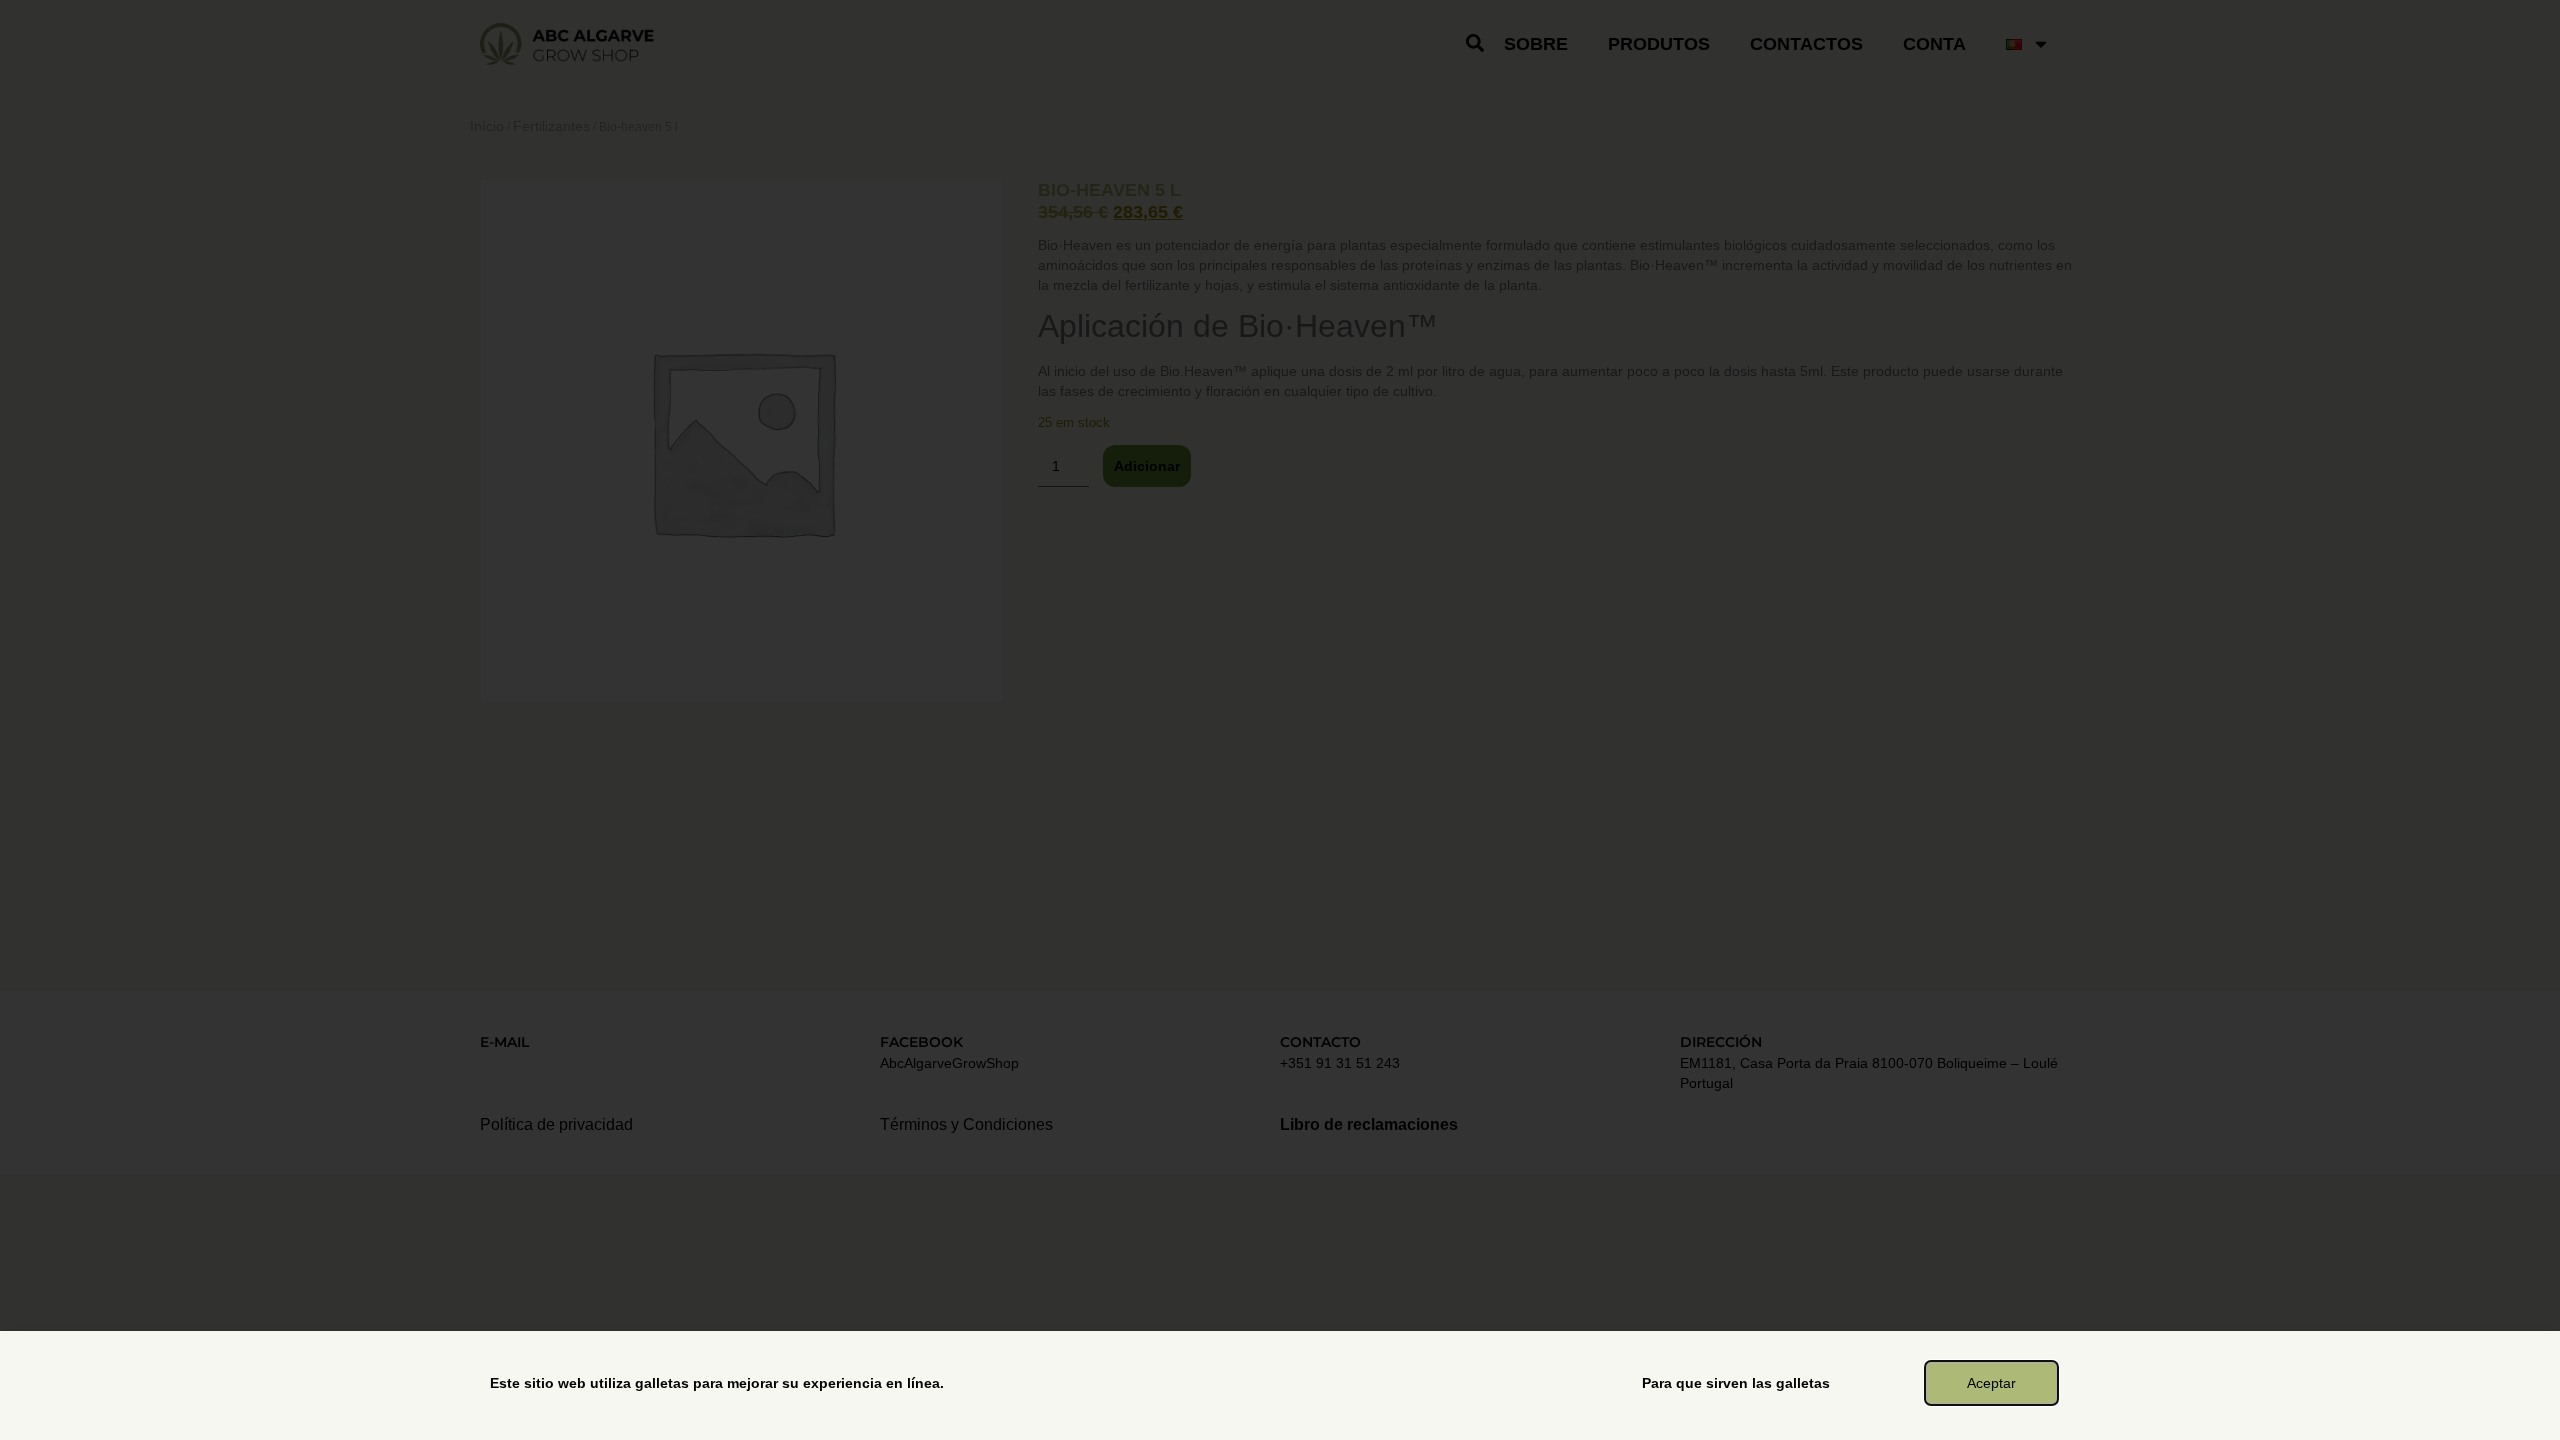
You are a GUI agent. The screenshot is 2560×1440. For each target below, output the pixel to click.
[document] (1280, 720)
